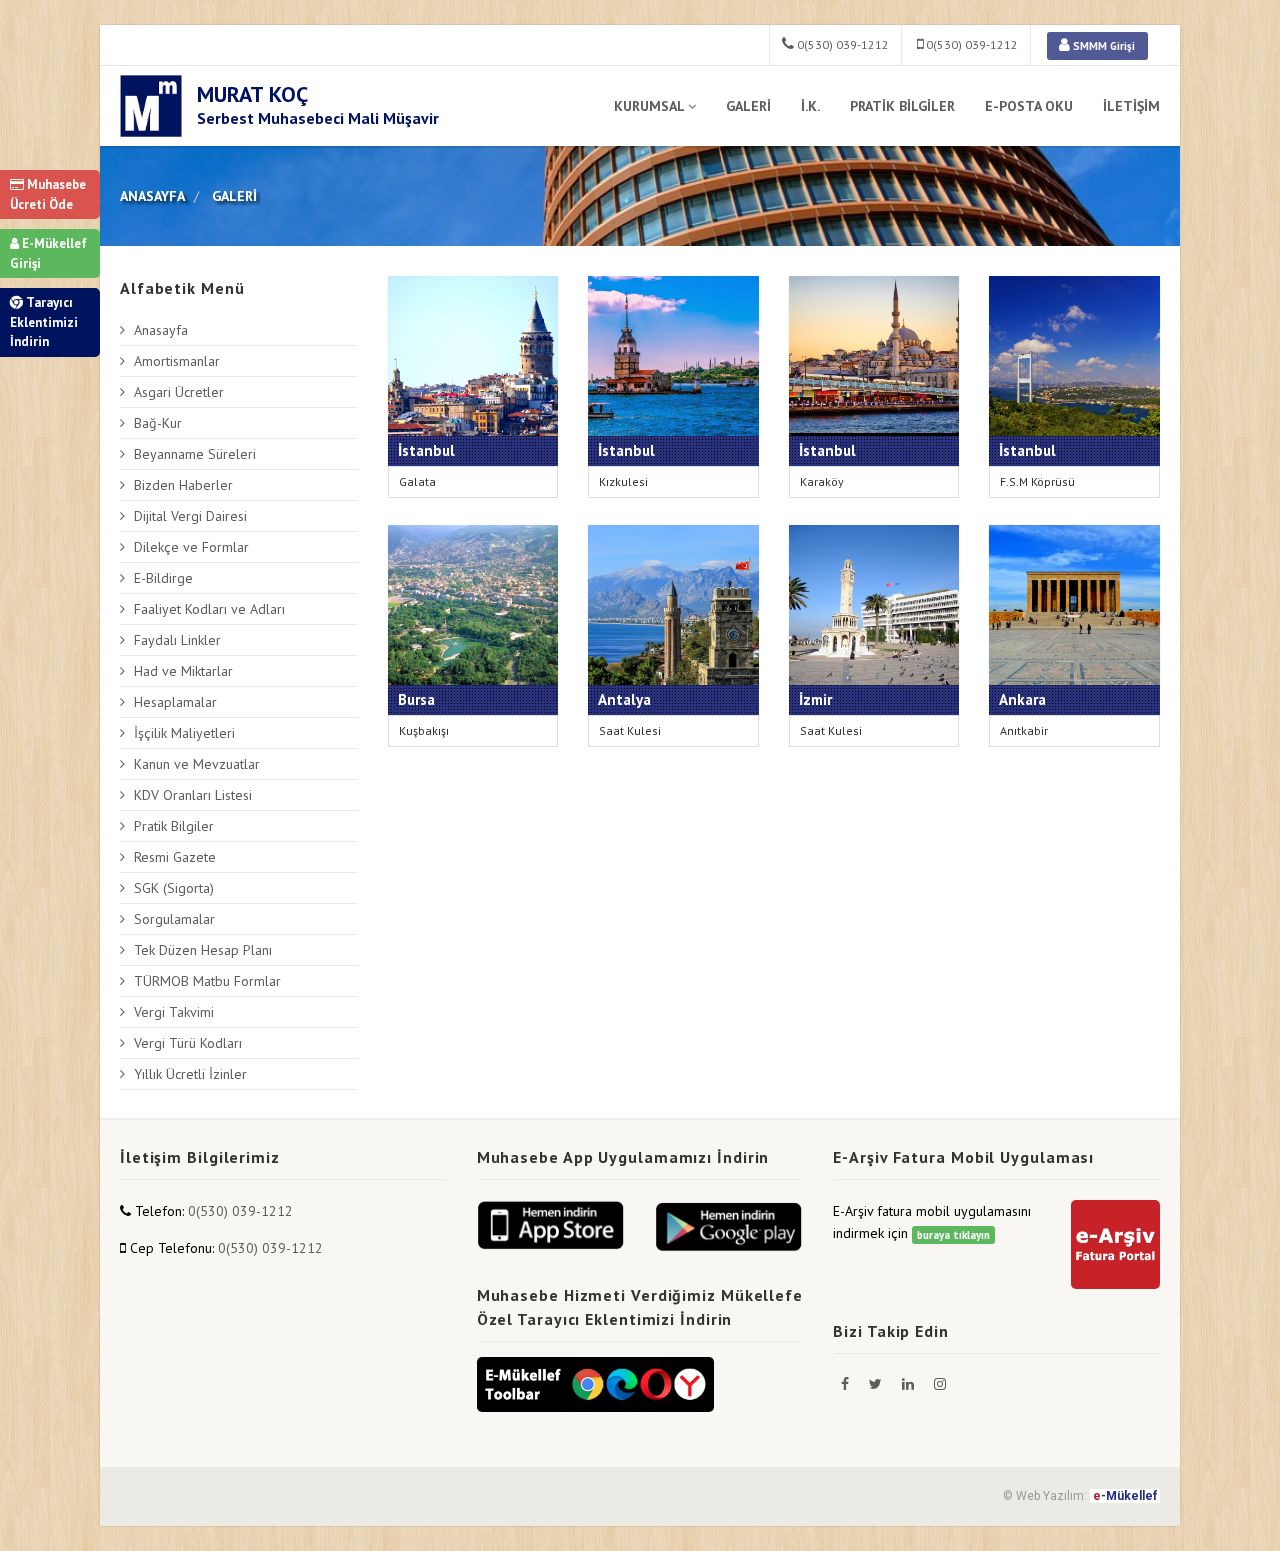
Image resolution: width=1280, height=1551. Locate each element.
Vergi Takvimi (174, 1012)
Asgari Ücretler (179, 392)
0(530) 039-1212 (841, 44)
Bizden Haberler (183, 485)
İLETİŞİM (1131, 106)
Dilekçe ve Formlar (191, 547)
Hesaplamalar (175, 702)
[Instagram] (940, 1384)
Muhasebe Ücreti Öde (48, 194)
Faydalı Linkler (177, 640)
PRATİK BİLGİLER (902, 106)
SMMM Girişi (1102, 46)
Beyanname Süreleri (195, 454)
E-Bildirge (163, 578)
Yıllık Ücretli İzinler (190, 1074)
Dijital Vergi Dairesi (190, 516)
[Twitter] (877, 1384)
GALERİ (748, 106)
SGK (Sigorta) (174, 888)
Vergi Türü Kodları (188, 1043)
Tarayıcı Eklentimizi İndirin (44, 322)
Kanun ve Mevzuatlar (197, 764)
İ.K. (810, 106)
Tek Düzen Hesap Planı (203, 950)
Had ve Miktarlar (183, 671)
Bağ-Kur (158, 423)
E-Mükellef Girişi (48, 253)
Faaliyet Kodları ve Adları (209, 609)
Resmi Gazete (175, 857)
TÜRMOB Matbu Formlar (207, 981)
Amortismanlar (177, 361)
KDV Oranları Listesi (193, 795)
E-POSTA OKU (1029, 106)
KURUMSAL (649, 106)
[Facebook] (847, 1384)
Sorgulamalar (174, 919)
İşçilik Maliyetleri (184, 733)
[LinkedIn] (910, 1384)
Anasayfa (161, 330)
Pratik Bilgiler (174, 826)
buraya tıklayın (953, 1235)
